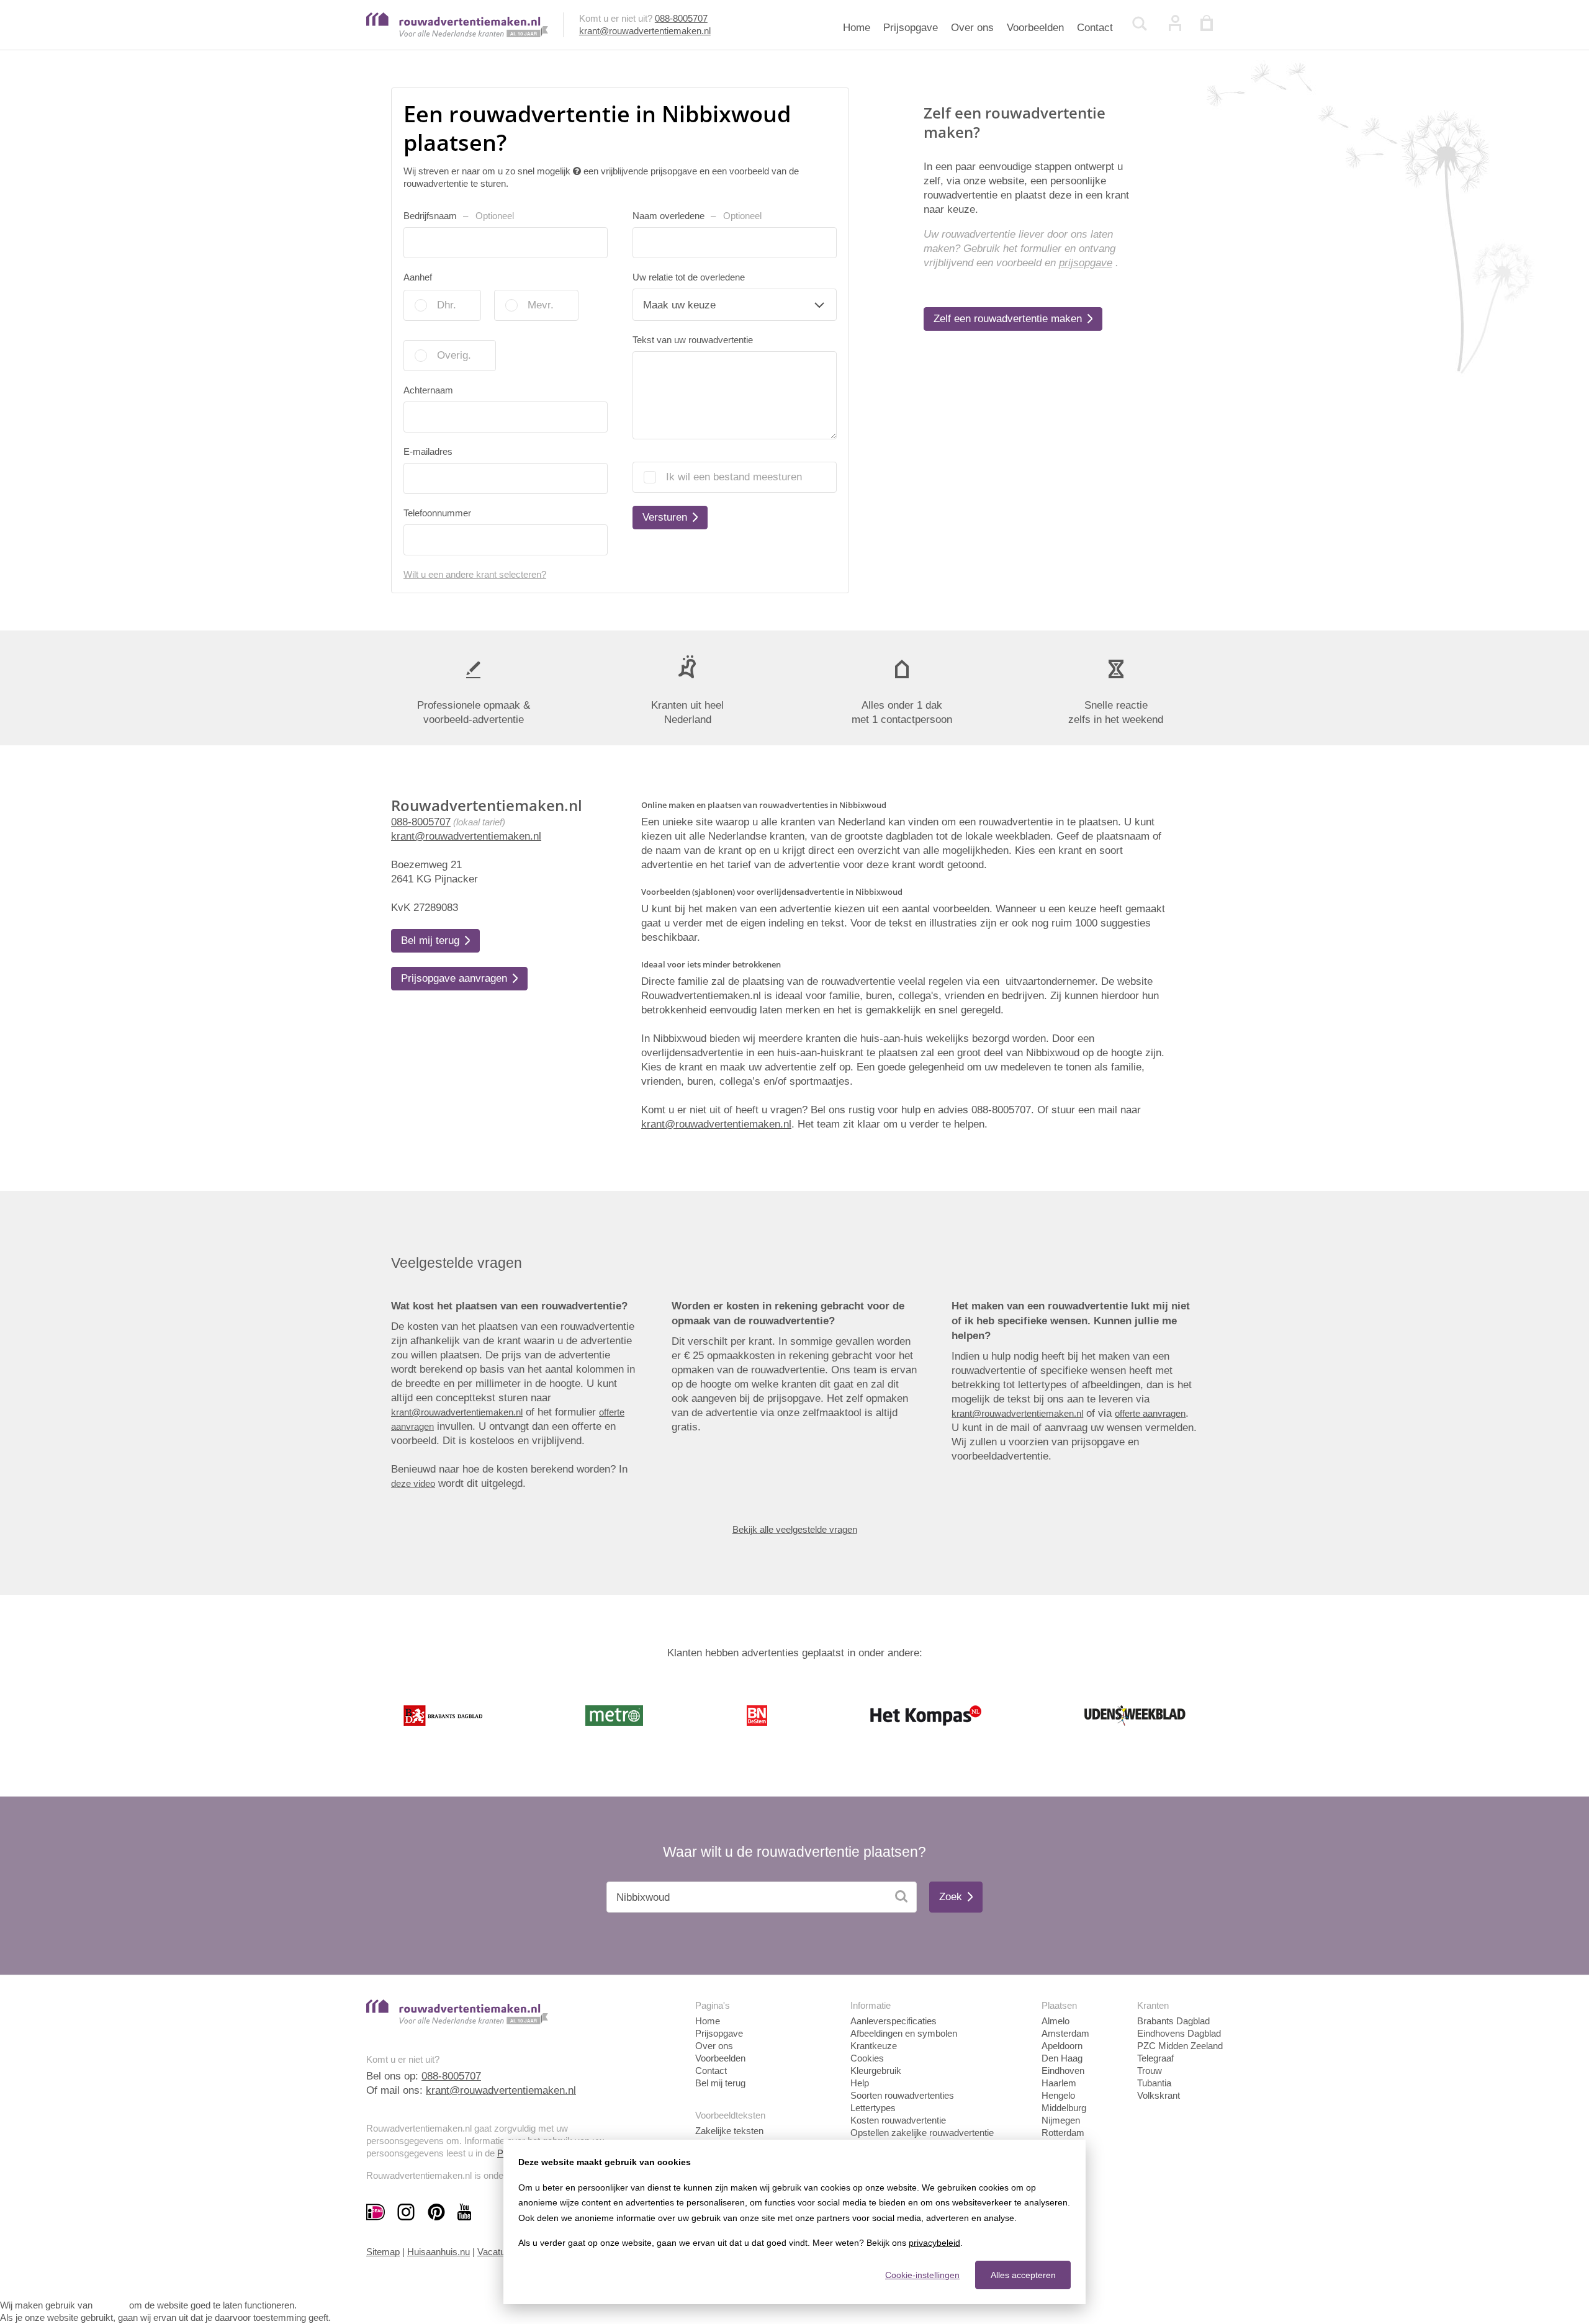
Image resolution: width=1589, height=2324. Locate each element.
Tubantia (1154, 2083)
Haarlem (1059, 2083)
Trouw (1150, 2071)
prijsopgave (1086, 263)
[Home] (457, 34)
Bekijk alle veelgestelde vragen (795, 1529)
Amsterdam (1065, 2033)
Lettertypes (873, 2108)
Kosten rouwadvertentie (898, 2120)
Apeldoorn (1062, 2046)
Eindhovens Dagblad (1179, 2033)
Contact (1095, 28)
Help (860, 2083)
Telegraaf (1155, 2058)
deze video (413, 1483)
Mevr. (541, 305)
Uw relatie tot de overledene (689, 277)
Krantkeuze (874, 2046)
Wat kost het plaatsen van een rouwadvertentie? (509, 1306)
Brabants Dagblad (1173, 2021)
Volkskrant (1159, 2095)
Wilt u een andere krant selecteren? (475, 574)
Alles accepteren (1023, 2275)
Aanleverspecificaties (894, 2021)
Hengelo (1058, 2095)
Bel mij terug (720, 2083)
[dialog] (794, 2222)
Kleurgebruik (876, 2071)
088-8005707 (681, 18)
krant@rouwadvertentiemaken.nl (645, 31)
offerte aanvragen (1150, 1413)
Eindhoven (1063, 2071)
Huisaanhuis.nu (439, 2252)
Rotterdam (1063, 2133)
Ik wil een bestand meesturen (734, 477)
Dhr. (447, 305)
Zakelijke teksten (729, 2131)
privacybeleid (934, 2243)
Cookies (867, 2058)
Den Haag (1062, 2058)
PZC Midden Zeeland (1180, 2046)
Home (857, 28)
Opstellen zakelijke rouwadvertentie (922, 2133)
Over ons (972, 28)
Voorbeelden (1035, 28)
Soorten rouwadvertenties (902, 2095)
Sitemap (383, 2252)
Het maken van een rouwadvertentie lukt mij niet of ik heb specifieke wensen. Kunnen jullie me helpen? (1071, 1321)
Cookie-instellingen (922, 2275)
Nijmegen (1061, 2120)
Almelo (1056, 2021)
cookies (111, 2305)
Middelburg (1064, 2108)
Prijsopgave (911, 28)
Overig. (454, 355)
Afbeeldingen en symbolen (904, 2033)
